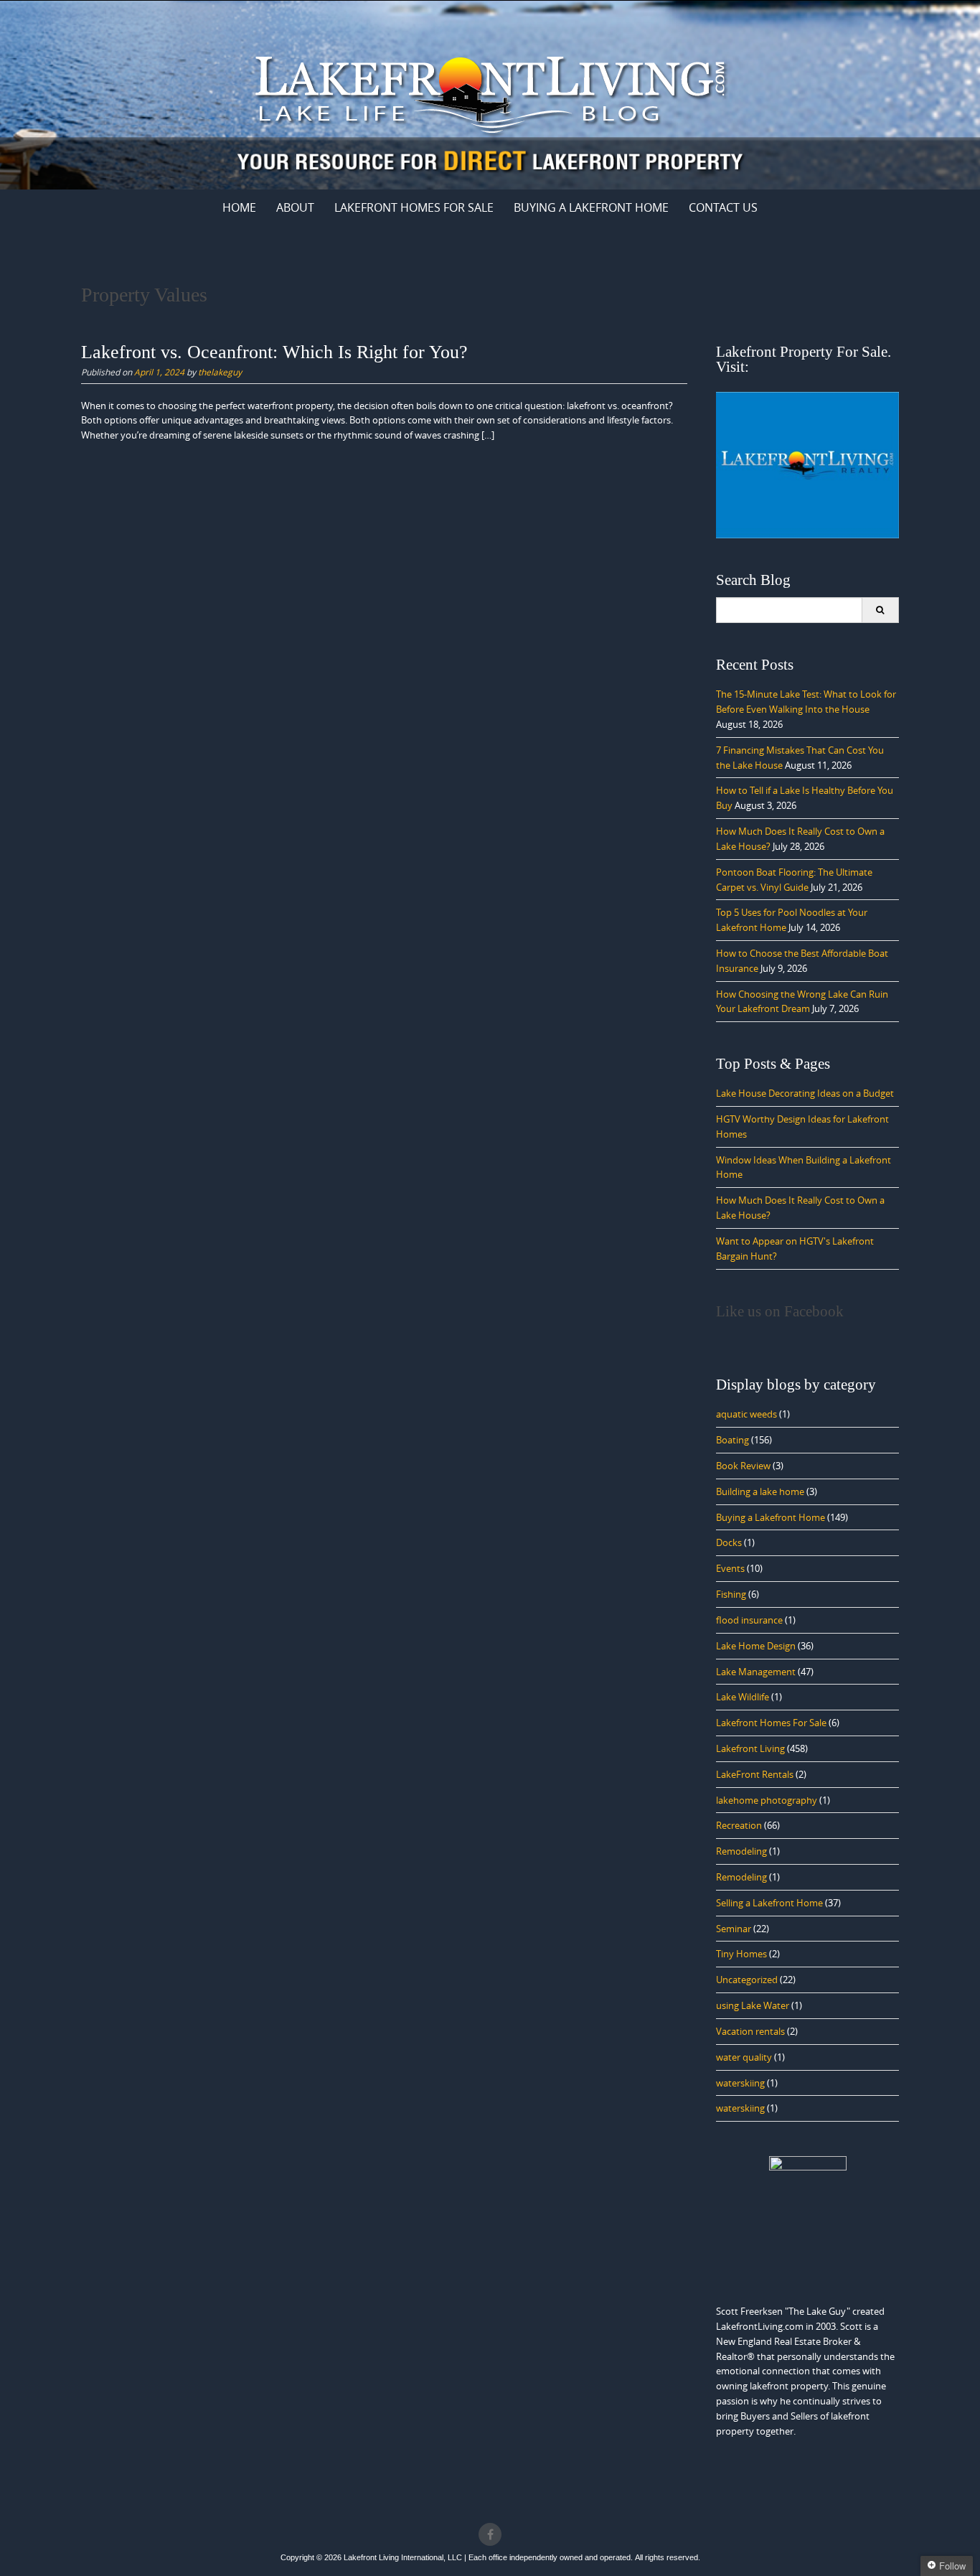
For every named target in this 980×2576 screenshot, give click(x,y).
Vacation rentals (750, 2031)
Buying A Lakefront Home (591, 207)
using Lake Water (753, 2005)
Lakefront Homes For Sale (414, 207)
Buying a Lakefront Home (771, 1517)
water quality (744, 2057)
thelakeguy (220, 372)
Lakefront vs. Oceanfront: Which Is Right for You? (274, 352)
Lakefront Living (750, 1748)
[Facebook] (490, 2534)
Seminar (734, 1929)
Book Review (743, 1466)
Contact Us (723, 207)
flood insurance (749, 1620)
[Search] (880, 610)
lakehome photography (767, 1800)
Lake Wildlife (743, 1697)
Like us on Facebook (780, 1311)
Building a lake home (760, 1491)
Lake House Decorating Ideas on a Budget (805, 1093)
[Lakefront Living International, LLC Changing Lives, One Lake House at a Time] (490, 92)
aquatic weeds (746, 1414)
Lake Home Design (756, 1646)
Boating (732, 1440)
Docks (729, 1542)
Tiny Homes (741, 1954)
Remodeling (741, 1851)
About (295, 207)
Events (730, 1568)
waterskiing (740, 2083)
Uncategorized (747, 1980)
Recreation (739, 1825)
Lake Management (756, 1672)
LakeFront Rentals (755, 1774)
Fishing (731, 1594)
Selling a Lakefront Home (769, 1903)
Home (239, 207)
